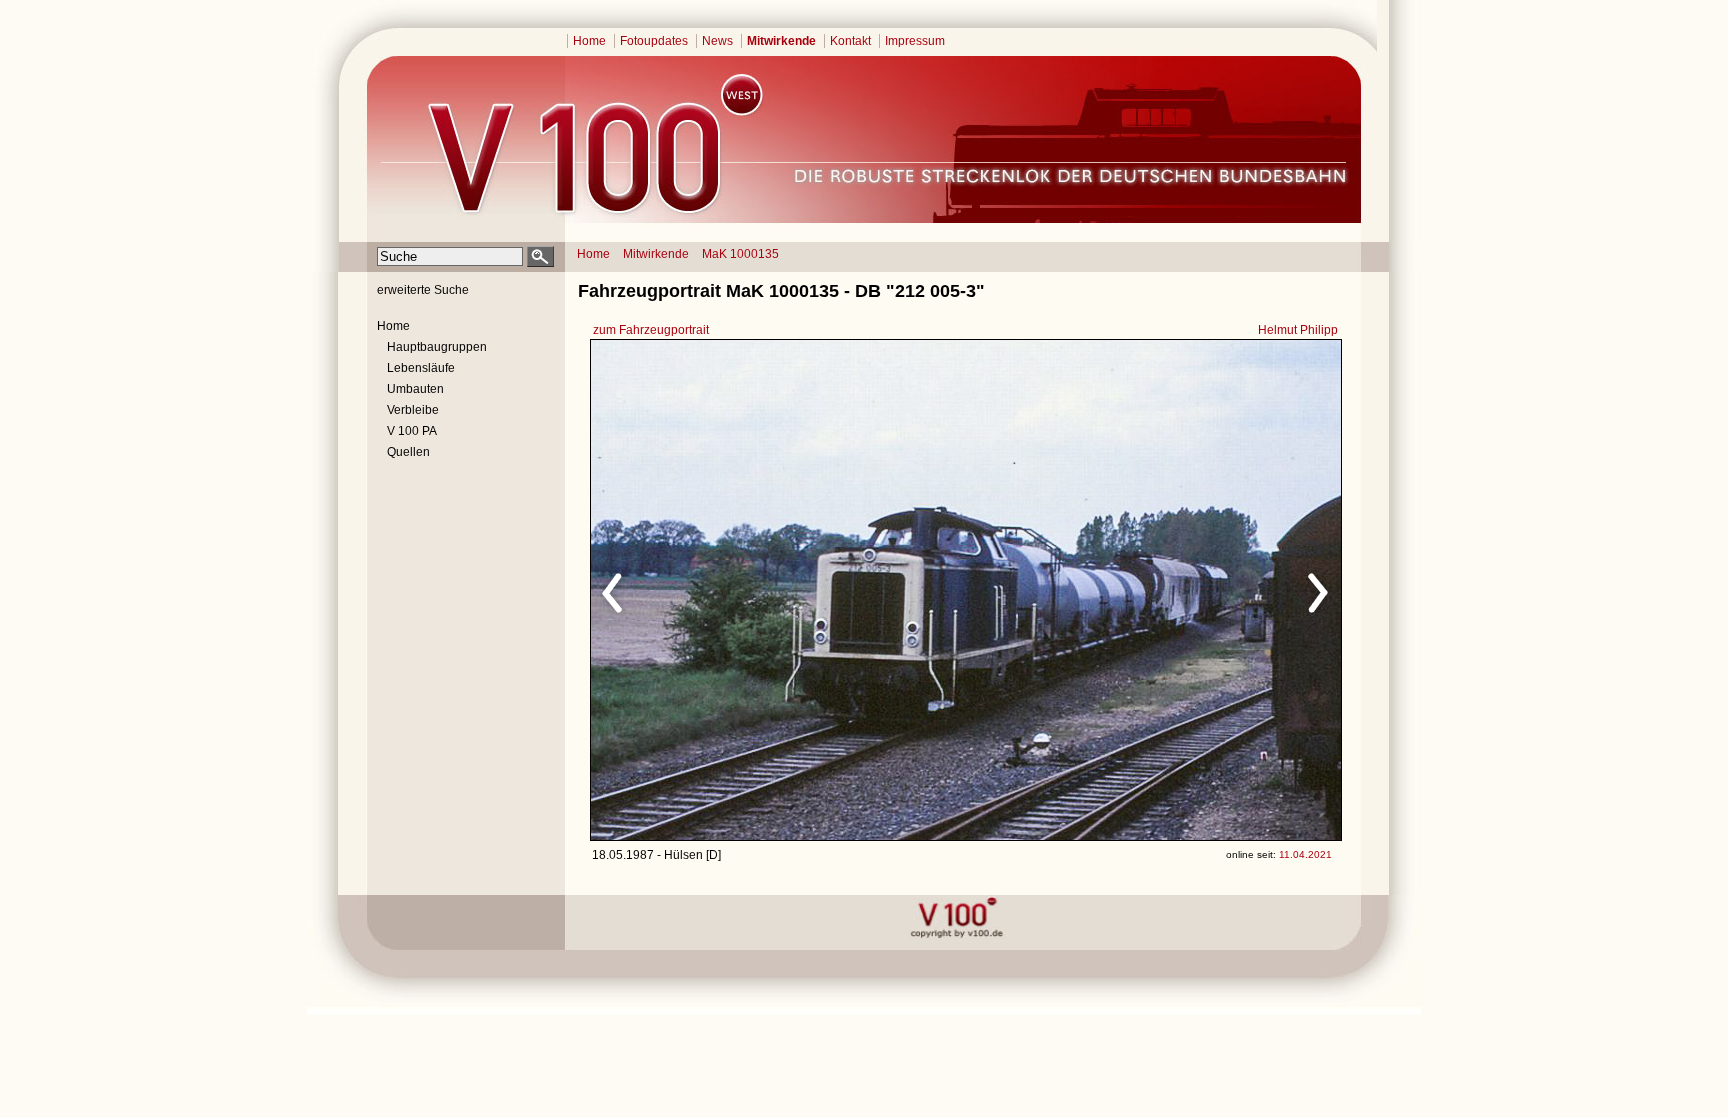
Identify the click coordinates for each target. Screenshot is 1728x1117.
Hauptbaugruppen (437, 347)
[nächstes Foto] (1142, 590)
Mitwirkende (781, 41)
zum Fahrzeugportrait (651, 330)
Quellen (408, 452)
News (717, 41)
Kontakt (850, 41)
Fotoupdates (654, 41)
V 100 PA (412, 431)
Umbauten (415, 389)
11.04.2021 (1305, 854)
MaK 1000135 (740, 254)
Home (589, 41)
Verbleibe (413, 410)
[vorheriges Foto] (782, 590)
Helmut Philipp (1298, 330)
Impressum (915, 41)
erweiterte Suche (423, 290)
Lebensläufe (421, 368)
